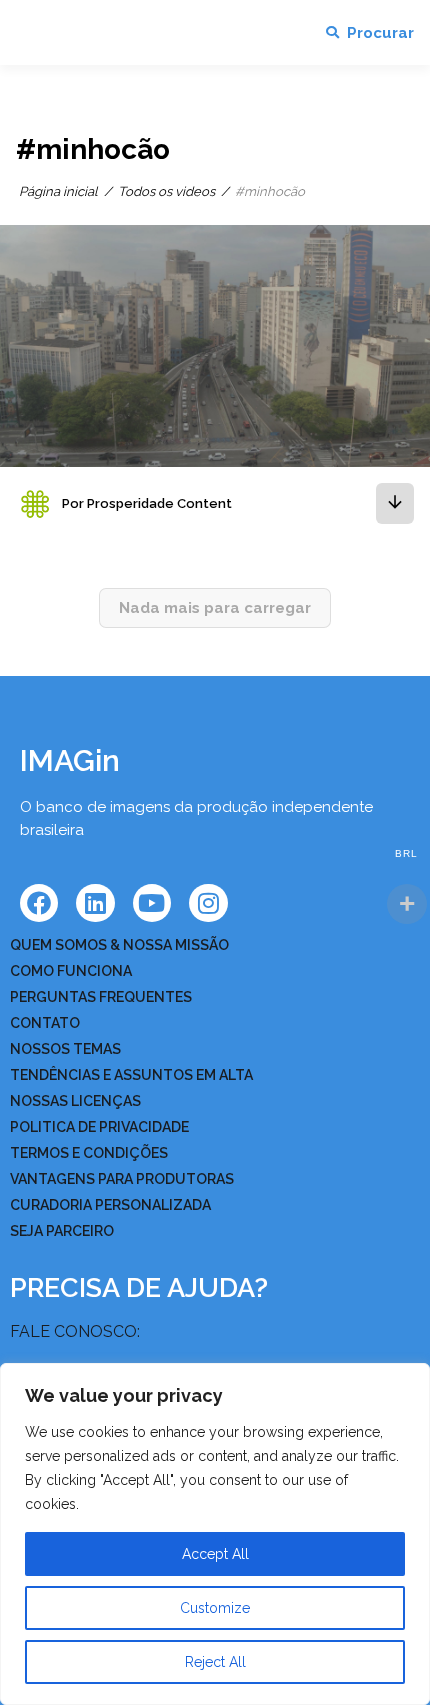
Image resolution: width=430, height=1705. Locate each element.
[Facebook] (39, 903)
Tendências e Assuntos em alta (131, 1075)
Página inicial (58, 191)
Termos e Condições (89, 1153)
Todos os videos (166, 191)
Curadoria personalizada (110, 1205)
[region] (215, 1534)
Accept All (215, 1554)
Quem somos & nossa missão (119, 945)
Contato (45, 1023)
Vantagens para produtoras (122, 1179)
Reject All (215, 1662)
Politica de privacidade (99, 1127)
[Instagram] (208, 903)
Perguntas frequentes (101, 997)
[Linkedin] (95, 903)
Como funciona (71, 971)
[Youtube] (152, 903)
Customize (215, 1608)
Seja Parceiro (62, 1231)
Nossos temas (65, 1049)
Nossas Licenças (75, 1101)
